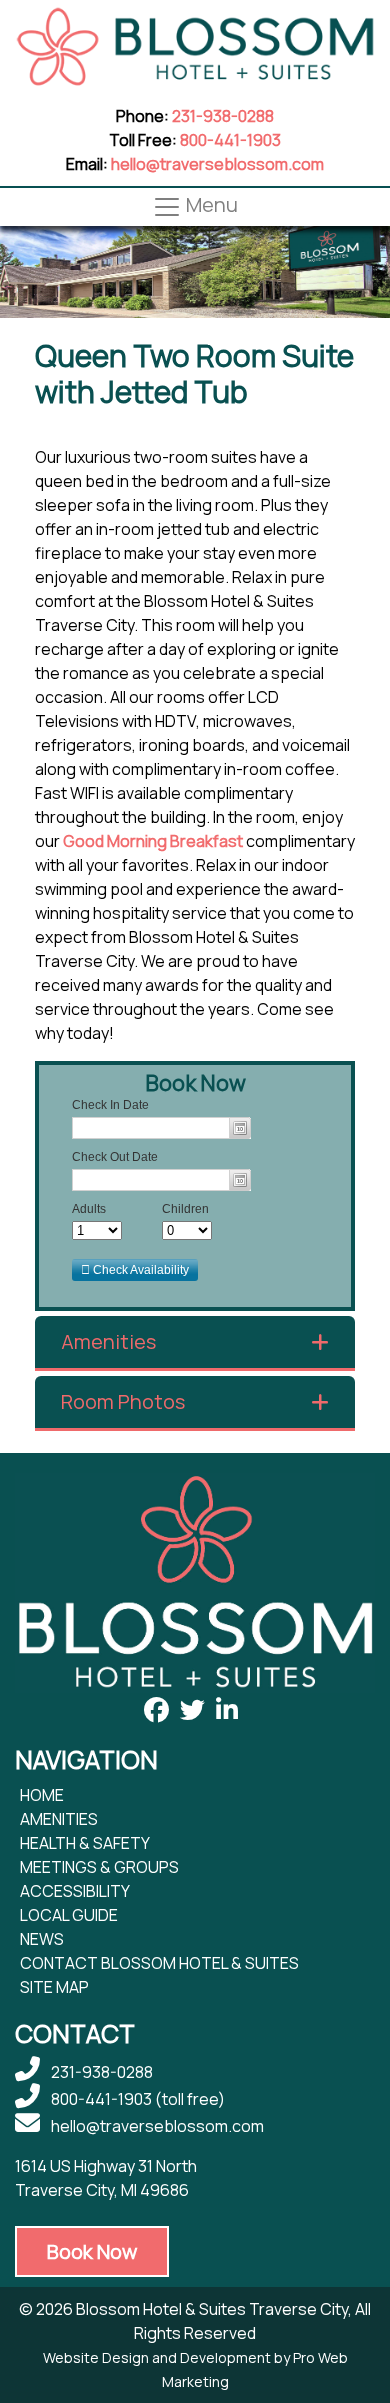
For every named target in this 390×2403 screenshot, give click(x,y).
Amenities (108, 1342)
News (42, 1939)
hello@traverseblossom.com (217, 164)
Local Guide (69, 1915)
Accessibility (75, 1891)
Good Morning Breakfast (153, 841)
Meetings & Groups (99, 1867)
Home (42, 1795)
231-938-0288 (223, 116)
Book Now (92, 2251)
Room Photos (123, 1402)
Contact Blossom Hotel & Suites (159, 1963)
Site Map (54, 1987)
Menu (210, 205)
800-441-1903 (230, 140)
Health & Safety (85, 1843)
